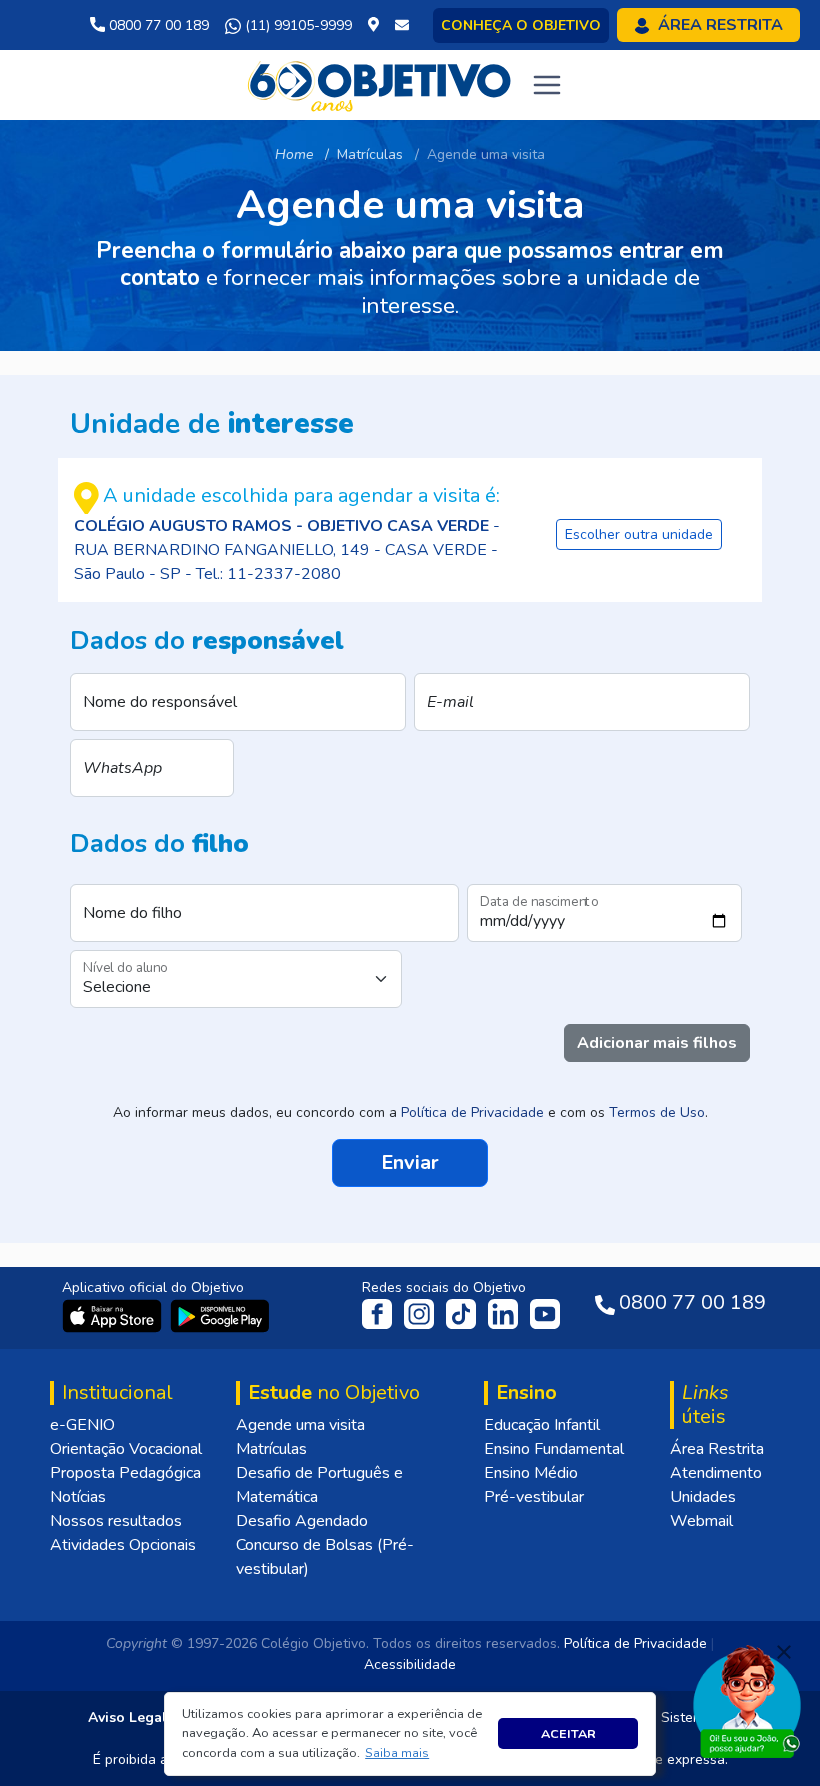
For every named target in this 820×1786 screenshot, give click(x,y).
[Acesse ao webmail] (402, 25)
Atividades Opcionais (123, 1545)
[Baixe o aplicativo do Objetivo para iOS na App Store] (114, 1315)
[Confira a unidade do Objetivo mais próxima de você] (377, 25)
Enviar (410, 1162)
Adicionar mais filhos (657, 1043)
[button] (397, 1753)
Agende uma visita (300, 1425)
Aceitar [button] (568, 1733)
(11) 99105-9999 (296, 25)
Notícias (78, 1497)
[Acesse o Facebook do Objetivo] (381, 1313)
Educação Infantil (542, 1425)
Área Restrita (717, 1449)
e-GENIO (82, 1425)
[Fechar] (784, 1652)
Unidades (703, 1497)
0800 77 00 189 (157, 25)
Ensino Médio (531, 1473)
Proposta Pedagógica (125, 1473)
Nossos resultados (116, 1521)
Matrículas (271, 1449)
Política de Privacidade (472, 1112)
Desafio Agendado (302, 1521)
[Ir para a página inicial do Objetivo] (380, 84)
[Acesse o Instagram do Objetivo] (421, 1313)
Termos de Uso (657, 1112)
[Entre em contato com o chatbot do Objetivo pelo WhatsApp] (747, 1700)
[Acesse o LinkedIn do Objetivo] (505, 1313)
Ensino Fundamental (554, 1449)
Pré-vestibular (534, 1497)
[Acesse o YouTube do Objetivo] (545, 1313)
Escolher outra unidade (639, 534)
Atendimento (716, 1473)
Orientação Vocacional (126, 1449)
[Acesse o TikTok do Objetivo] (463, 1313)
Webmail (701, 1521)
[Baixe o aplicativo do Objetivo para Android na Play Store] (220, 1315)
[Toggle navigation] (547, 85)
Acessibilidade (410, 1664)
